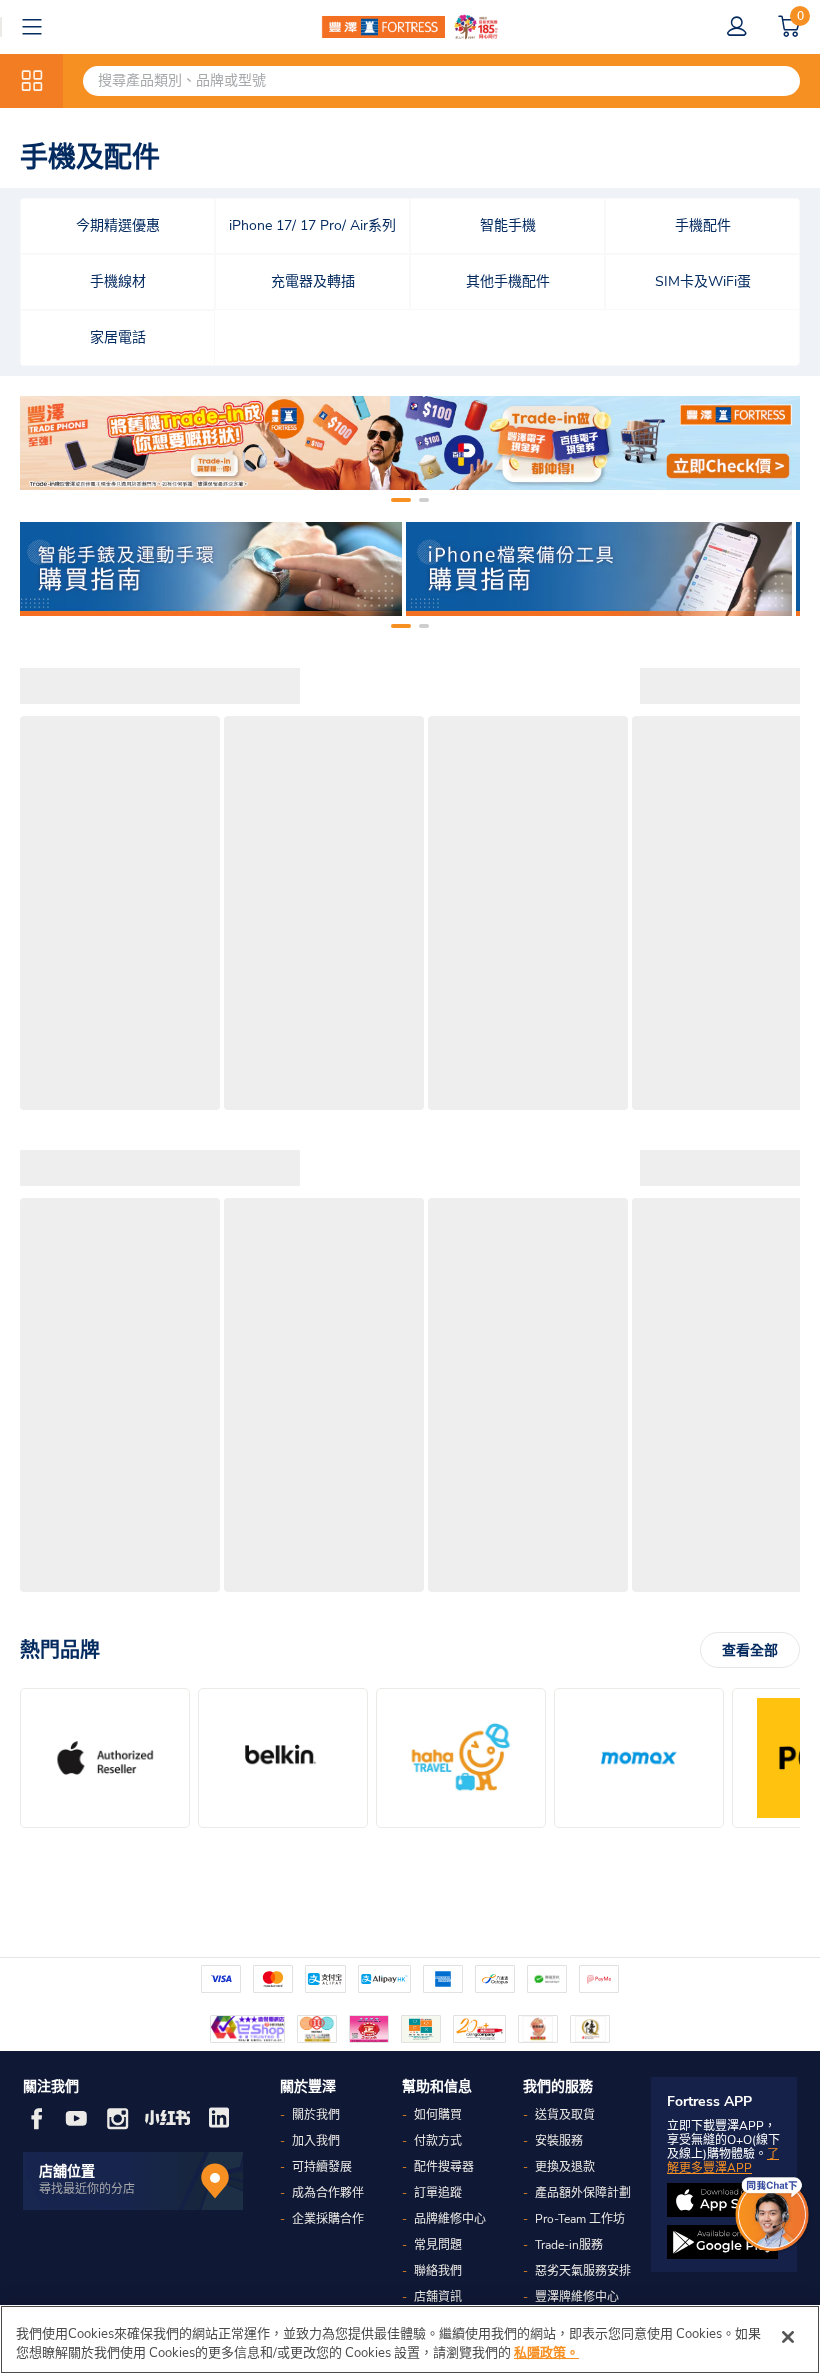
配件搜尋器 (444, 2167)
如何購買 (438, 2115)
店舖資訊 (438, 2297)
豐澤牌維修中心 (577, 2297)
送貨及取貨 (565, 2115)
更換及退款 (565, 2167)
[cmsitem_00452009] (209, 569)
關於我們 (316, 2115)
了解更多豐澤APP (723, 2161)
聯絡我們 (438, 2271)
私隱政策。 (546, 2353)
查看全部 (750, 1650)
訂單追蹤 (438, 2193)
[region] (410, 2339)
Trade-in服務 (569, 2245)
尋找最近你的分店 (87, 2189)
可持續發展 (322, 2167)
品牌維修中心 (450, 2219)
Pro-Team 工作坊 (580, 2219)
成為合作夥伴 (328, 2193)
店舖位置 (67, 2171)
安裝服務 (559, 2141)
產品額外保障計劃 (583, 2193)
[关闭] (788, 2337)
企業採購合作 (328, 2219)
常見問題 (438, 2245)
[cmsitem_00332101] (410, 443)
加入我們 (316, 2141)
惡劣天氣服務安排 (583, 2271)
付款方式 (438, 2141)
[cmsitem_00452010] (599, 569)
